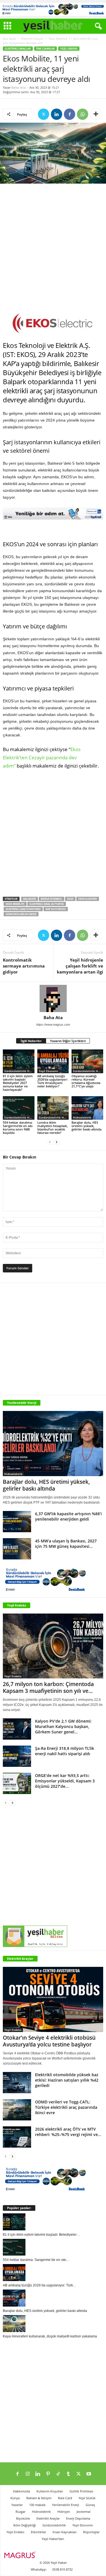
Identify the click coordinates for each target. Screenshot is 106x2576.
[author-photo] (53, 998)
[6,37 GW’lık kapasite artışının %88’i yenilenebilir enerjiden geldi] (17, 1522)
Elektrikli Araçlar (32, 39)
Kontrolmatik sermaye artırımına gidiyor (24, 966)
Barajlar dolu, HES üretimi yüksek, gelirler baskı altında (86, 1126)
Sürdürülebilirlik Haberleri (19, 1071)
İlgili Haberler (31, 1041)
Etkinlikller (38, 2532)
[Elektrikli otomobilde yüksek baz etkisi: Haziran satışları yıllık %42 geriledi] (17, 2083)
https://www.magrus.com (53, 1025)
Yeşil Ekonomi (48, 1071)
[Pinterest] (48, 2474)
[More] (96, 114)
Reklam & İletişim (39, 2498)
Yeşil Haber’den (53, 2539)
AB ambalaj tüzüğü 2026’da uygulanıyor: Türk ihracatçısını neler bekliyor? (53, 1081)
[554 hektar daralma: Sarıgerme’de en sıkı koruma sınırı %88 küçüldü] (19, 1108)
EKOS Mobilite (15, 904)
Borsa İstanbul (51, 899)
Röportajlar (91, 2532)
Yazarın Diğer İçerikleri (68, 1041)
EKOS (70, 899)
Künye (15, 2498)
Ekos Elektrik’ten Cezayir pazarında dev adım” (42, 757)
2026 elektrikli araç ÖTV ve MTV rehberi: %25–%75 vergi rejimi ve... (68, 2132)
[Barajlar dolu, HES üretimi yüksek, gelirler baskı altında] (87, 1108)
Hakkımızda (21, 2491)
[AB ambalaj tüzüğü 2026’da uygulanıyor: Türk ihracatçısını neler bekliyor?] (53, 1061)
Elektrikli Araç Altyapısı (47, 904)
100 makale (37, 2505)
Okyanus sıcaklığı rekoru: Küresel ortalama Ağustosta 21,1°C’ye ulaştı (86, 1081)
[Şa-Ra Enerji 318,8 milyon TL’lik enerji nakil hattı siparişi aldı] (17, 1756)
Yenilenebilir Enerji (66, 2505)
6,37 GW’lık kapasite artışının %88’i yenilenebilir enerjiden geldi (68, 1516)
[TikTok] (58, 2474)
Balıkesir (30, 899)
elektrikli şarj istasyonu (23, 909)
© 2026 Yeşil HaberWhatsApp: (49, 2566)
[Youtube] (89, 2474)
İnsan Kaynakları (65, 2532)
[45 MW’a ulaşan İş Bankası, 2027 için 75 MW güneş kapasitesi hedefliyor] (17, 1549)
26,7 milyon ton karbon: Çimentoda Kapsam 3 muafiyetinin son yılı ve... (48, 1687)
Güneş (90, 2505)
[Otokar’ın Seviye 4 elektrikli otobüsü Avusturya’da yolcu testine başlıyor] (53, 1999)
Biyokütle (23, 2518)
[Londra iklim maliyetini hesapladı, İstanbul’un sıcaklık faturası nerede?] (53, 1108)
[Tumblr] (68, 2474)
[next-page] (57, 1142)
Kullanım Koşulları (50, 2491)
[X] (44, 114)
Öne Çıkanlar (46, 49)
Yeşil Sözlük (87, 2498)
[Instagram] (28, 2474)
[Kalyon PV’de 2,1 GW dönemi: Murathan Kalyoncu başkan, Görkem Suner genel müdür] (17, 1729)
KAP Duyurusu (56, 909)
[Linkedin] (57, 114)
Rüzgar (20, 2512)
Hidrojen (64, 2512)
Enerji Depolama (78, 2518)
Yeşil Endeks (69, 49)
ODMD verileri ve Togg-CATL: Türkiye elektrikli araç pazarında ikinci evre (66, 2107)
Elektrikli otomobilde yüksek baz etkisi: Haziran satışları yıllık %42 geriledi (67, 2080)
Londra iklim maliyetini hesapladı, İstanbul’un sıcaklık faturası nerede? (53, 1127)
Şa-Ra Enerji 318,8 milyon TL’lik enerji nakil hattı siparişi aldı (65, 1751)
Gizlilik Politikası (81, 2491)
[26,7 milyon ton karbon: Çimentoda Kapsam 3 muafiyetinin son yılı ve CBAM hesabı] (53, 1646)
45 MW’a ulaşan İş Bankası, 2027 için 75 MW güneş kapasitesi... (66, 1544)
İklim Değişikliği (25, 2525)
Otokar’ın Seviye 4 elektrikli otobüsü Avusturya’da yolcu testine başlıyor (49, 2041)
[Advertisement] (53, 247)
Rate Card (65, 2498)
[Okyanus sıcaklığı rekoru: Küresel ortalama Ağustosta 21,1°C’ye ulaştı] (87, 1061)
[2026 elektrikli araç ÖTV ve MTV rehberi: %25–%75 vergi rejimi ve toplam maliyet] (17, 2137)
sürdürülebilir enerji (21, 914)
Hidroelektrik (82, 1117)
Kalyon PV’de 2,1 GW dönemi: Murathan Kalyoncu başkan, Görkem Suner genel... (63, 1726)
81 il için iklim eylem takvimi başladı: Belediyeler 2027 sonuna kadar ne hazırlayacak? (18, 1083)
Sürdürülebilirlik (54, 2525)
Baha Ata (19, 87)
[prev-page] (50, 1142)
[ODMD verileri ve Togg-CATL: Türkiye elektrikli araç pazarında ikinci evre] (17, 2110)
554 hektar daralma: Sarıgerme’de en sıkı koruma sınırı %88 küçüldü (18, 1127)
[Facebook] (70, 114)
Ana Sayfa (9, 39)
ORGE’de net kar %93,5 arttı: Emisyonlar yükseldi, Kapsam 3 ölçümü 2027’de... (65, 1781)
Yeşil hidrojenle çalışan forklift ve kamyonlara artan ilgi (80, 966)
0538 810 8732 (62, 2569)
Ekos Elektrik (88, 899)
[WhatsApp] (83, 114)
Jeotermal (84, 2512)
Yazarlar (17, 2505)
